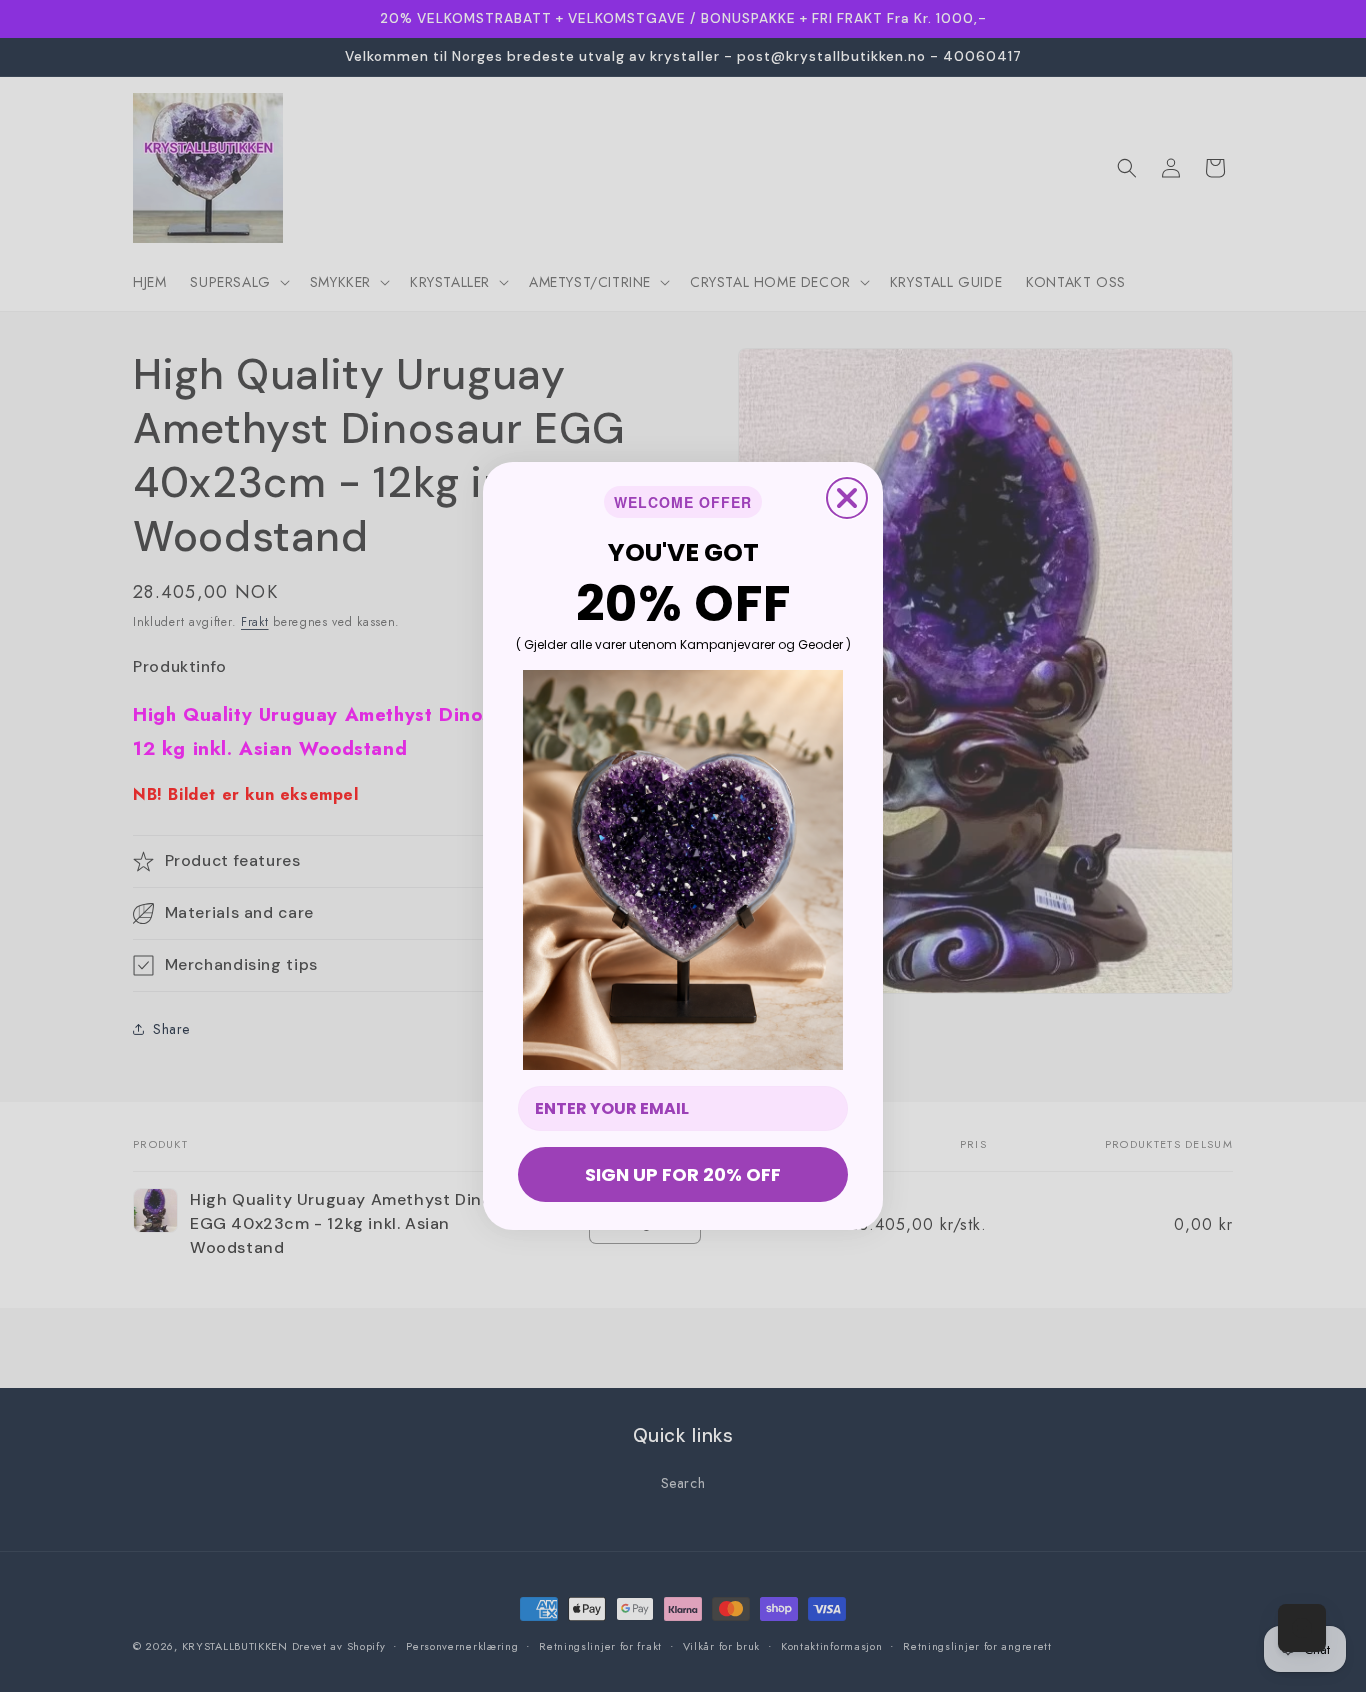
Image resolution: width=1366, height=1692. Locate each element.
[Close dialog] (847, 498)
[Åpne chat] (1302, 1628)
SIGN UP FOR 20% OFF (683, 1174)
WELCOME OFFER (683, 502)
